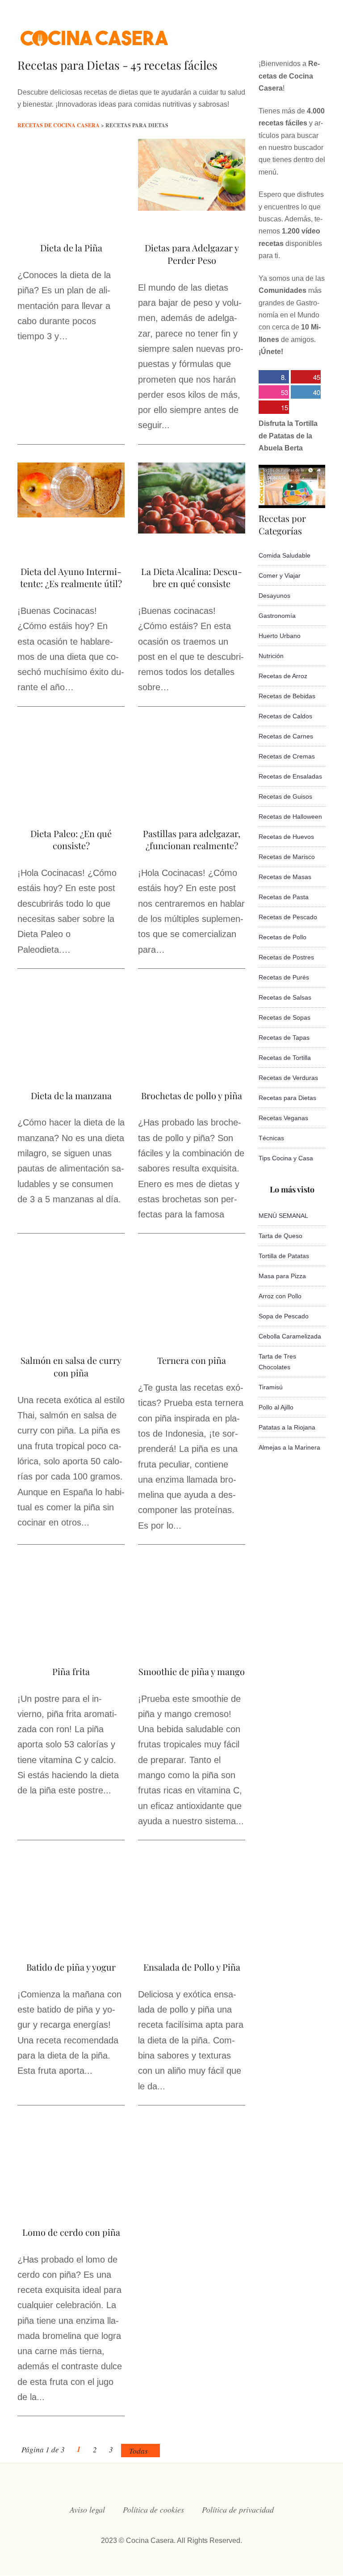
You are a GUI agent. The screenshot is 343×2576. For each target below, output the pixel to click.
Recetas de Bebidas (287, 696)
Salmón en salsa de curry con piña (71, 1366)
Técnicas (271, 1138)
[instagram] (268, 33)
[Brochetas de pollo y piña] (192, 1056)
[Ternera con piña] (192, 1321)
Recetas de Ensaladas (290, 776)
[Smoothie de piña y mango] (192, 1632)
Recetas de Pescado (288, 917)
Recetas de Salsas (285, 997)
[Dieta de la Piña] (71, 208)
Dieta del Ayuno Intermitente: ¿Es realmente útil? (71, 577)
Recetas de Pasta (284, 897)
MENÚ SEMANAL (283, 1216)
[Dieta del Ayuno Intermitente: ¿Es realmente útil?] (71, 515)
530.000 (273, 393)
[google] (304, 33)
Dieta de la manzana (71, 1095)
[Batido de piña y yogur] (71, 1927)
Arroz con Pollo (280, 1296)
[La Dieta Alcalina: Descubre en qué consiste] (192, 531)
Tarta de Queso (280, 1236)
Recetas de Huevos (286, 837)
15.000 (273, 408)
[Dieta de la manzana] (71, 1053)
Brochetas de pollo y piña (192, 1095)
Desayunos (274, 596)
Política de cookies (153, 2509)
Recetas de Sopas (284, 1017)
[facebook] (232, 33)
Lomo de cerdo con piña (71, 2232)
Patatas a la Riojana (287, 1427)
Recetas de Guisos (285, 796)
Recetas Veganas (283, 1118)
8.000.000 (272, 378)
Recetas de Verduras (288, 1078)
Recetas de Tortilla (285, 1058)
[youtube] (286, 33)
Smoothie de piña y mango (192, 1671)
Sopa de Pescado (284, 1316)
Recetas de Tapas (284, 1038)
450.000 (305, 378)
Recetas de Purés (284, 977)
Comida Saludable (284, 555)
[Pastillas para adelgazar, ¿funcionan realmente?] (192, 802)
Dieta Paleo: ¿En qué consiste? (71, 840)
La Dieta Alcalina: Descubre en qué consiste (192, 577)
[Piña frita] (71, 1632)
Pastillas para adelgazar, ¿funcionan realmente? (192, 840)
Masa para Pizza (282, 1276)
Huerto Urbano (280, 636)
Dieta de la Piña (71, 248)
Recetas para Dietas (287, 1098)
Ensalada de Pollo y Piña (192, 1967)
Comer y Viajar (280, 575)
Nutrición (271, 656)
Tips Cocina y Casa (286, 1158)
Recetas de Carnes (286, 736)
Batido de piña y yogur (71, 1967)
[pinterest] (322, 33)
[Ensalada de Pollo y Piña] (192, 1926)
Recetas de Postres (286, 957)
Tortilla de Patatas (284, 1256)
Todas (138, 2451)
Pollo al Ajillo (276, 1407)
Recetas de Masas (285, 877)
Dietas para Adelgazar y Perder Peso (192, 254)
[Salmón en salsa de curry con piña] (71, 1319)
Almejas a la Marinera (289, 1447)
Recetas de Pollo (282, 937)
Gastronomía (277, 616)
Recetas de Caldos (285, 716)
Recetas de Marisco (287, 857)
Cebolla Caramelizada (290, 1336)
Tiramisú (271, 1387)
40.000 (305, 393)
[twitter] (250, 33)
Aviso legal (87, 2509)
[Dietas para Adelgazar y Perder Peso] (192, 208)
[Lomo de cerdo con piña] (71, 2192)
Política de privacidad (238, 2509)
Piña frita (71, 1671)
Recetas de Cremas (287, 756)
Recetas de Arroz (283, 676)
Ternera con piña (192, 1360)
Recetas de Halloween (290, 817)
